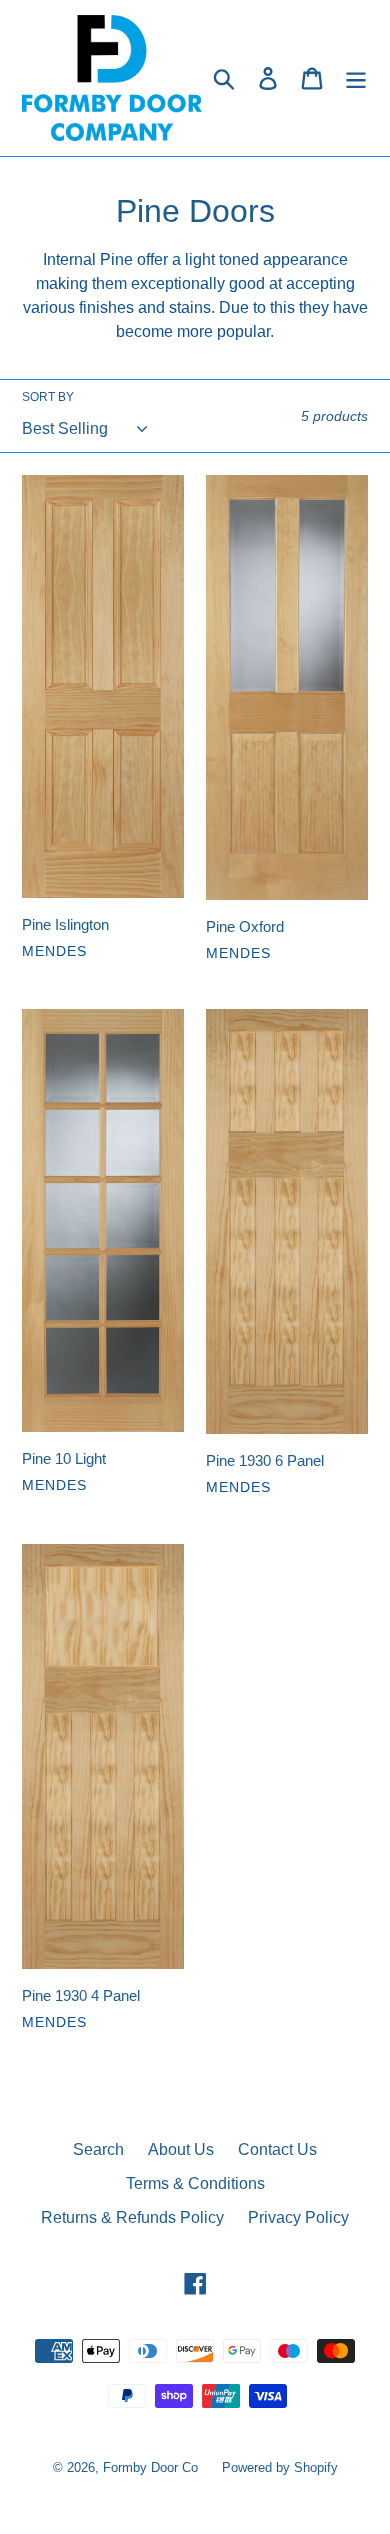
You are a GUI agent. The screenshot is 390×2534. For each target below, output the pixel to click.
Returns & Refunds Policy (132, 2217)
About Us (181, 2149)
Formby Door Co (152, 2467)
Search (98, 2149)
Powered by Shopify (280, 2467)
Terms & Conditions (195, 2183)
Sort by (48, 397)
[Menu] (356, 78)
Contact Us (277, 2149)
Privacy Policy (298, 2217)
